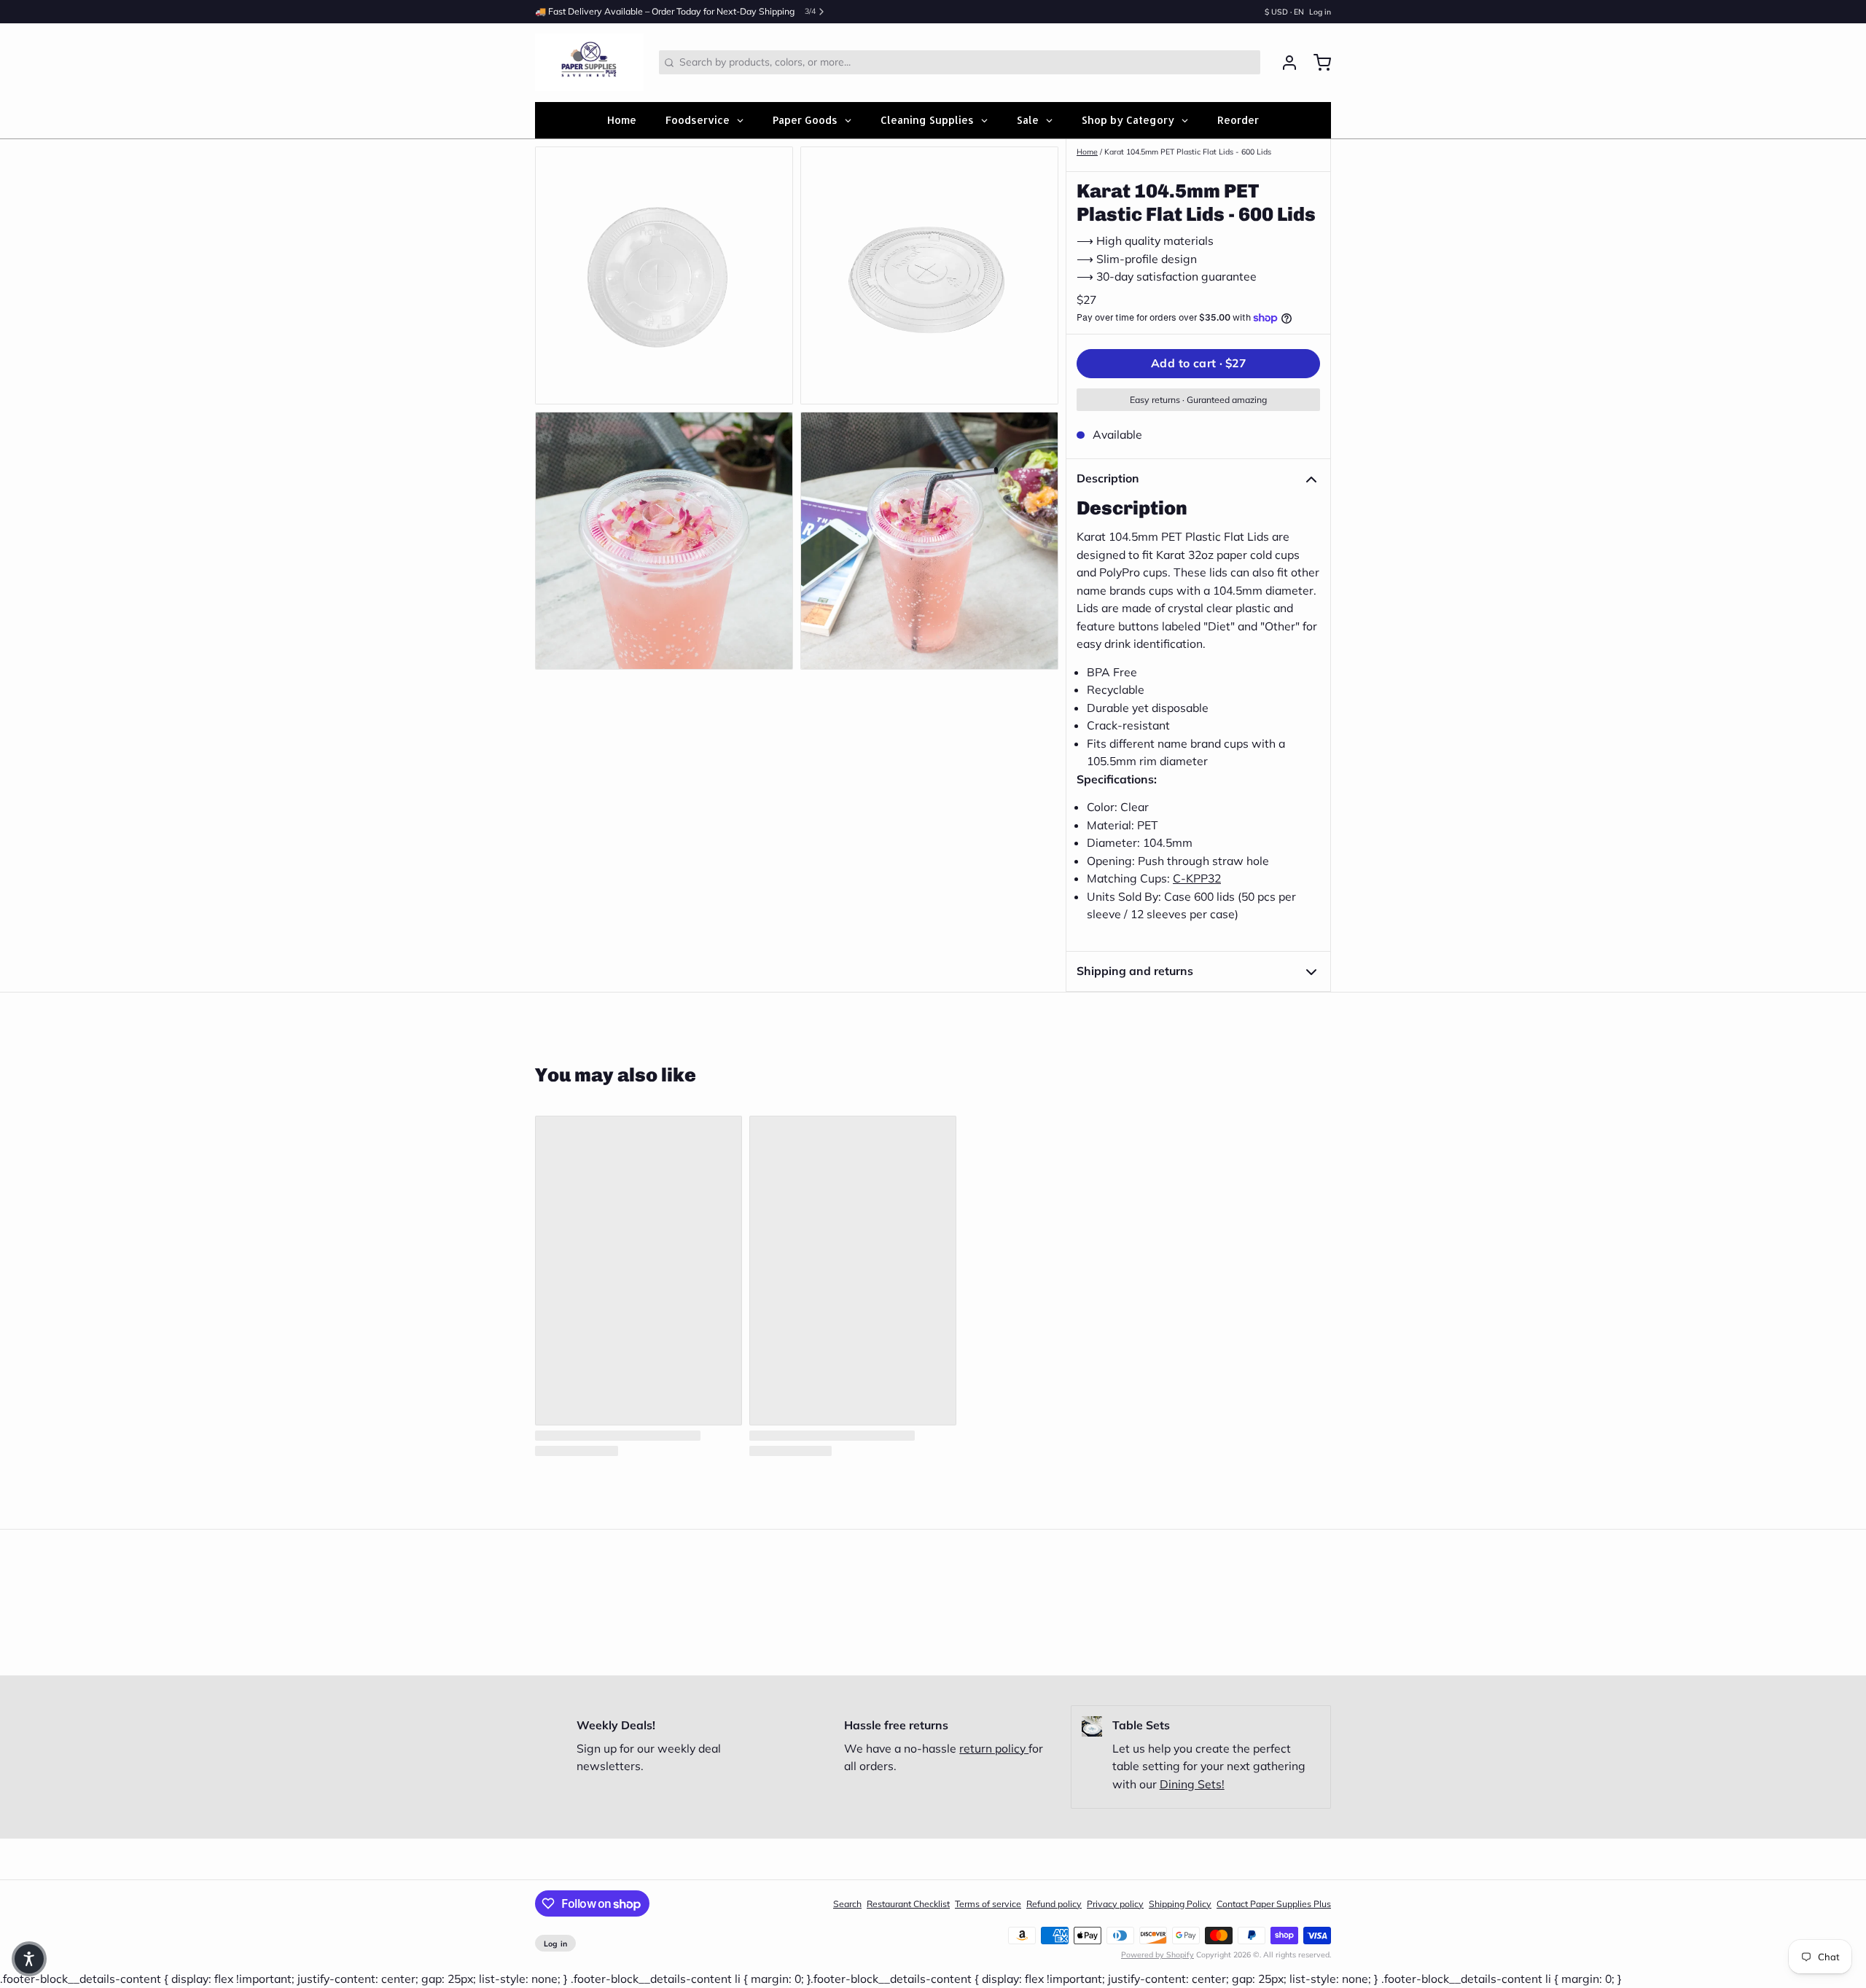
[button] (1198, 364)
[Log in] (1284, 63)
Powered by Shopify (1158, 1954)
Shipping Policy (1180, 1904)
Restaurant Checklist (908, 1904)
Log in (1320, 12)
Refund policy (1054, 1904)
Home (1087, 152)
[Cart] (1317, 63)
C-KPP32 (1197, 878)
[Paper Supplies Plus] (589, 63)
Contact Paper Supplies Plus (1274, 1904)
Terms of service (988, 1904)
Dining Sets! (1192, 1784)
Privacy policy (1115, 1904)
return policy (994, 1748)
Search (847, 1904)
